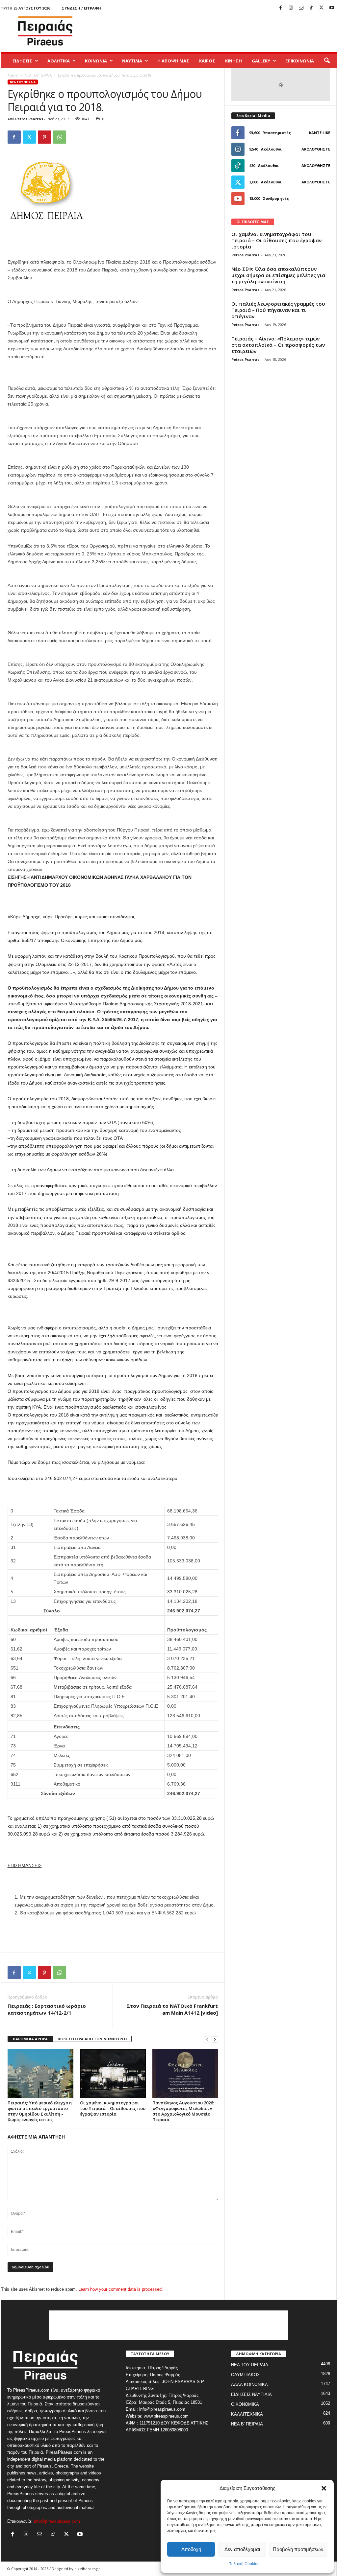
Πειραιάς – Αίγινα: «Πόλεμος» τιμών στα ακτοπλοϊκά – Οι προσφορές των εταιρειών (278, 345)
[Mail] (301, 8)
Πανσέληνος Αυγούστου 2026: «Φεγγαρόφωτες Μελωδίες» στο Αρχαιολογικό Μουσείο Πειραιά (183, 2111)
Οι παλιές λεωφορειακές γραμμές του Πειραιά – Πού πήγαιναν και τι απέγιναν (278, 310)
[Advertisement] (217, 31)
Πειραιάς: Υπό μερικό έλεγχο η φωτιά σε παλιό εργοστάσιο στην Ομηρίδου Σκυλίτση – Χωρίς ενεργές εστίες (40, 2111)
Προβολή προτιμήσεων (298, 2549)
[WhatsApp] (60, 137)
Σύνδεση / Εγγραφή (81, 8)
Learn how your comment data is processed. (121, 2289)
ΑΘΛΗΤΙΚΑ (59, 61)
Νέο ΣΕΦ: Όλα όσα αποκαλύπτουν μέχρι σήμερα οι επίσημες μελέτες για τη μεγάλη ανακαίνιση (278, 275)
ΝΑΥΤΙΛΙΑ (132, 61)
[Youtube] (332, 8)
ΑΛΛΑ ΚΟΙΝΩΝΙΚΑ (249, 2385)
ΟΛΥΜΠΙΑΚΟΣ (245, 2375)
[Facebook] (281, 8)
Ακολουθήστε (316, 149)
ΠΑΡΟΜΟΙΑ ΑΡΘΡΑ (30, 2039)
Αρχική (13, 75)
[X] (322, 8)
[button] (324, 2488)
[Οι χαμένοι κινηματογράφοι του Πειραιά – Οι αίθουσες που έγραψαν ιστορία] (113, 2073)
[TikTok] (311, 8)
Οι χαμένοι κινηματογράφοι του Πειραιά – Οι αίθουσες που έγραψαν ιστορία (113, 2108)
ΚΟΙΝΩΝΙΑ (96, 61)
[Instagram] (291, 8)
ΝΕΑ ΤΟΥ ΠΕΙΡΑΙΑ (38, 75)
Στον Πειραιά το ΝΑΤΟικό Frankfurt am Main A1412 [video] (172, 2009)
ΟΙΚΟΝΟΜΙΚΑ (245, 2404)
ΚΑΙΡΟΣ (207, 61)
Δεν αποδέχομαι (242, 2549)
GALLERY (261, 61)
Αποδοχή (191, 2549)
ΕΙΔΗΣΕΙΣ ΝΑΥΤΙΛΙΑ (251, 2394)
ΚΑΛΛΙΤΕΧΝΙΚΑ (247, 2414)
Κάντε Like (320, 133)
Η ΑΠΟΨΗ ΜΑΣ (173, 61)
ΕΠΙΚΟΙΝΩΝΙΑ (300, 61)
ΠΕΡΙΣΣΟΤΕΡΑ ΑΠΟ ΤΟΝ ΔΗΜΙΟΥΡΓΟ (92, 2039)
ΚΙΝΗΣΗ (233, 61)
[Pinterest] (44, 137)
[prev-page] (207, 2039)
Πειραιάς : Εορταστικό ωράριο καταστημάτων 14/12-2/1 (47, 2009)
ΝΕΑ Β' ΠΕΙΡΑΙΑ (247, 2424)
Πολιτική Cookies (244, 2564)
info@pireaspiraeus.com (57, 2521)
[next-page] (215, 2039)
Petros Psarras (29, 119)
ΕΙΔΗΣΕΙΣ (22, 61)
